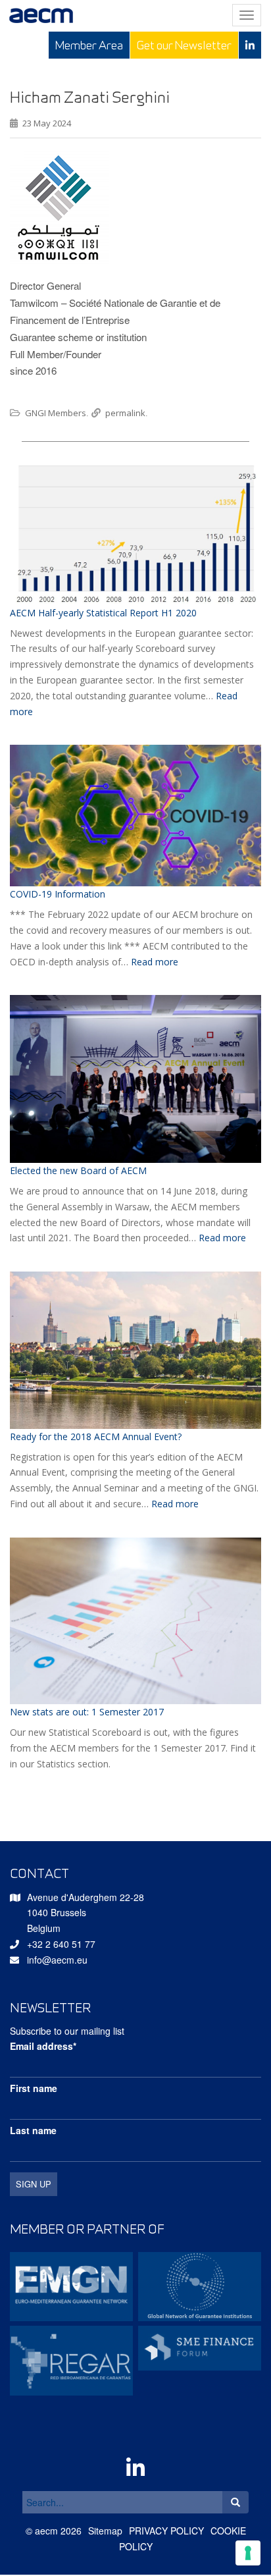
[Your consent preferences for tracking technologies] (248, 2553)
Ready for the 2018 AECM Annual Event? (96, 1436)
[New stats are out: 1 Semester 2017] (135, 1621)
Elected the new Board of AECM (78, 1170)
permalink (125, 413)
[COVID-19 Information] (135, 816)
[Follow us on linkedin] (250, 45)
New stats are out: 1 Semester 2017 (87, 1712)
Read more (155, 962)
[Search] (235, 2502)
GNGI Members (56, 413)
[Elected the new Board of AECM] (135, 1079)
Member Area (89, 45)
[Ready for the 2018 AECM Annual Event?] (135, 1350)
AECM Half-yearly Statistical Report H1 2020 (103, 613)
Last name (33, 2130)
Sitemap (105, 2531)
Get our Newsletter (184, 45)
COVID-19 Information (58, 894)
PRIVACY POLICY (166, 2531)
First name (34, 2088)
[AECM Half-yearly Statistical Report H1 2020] (135, 533)
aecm (46, 2531)
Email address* (43, 2046)
